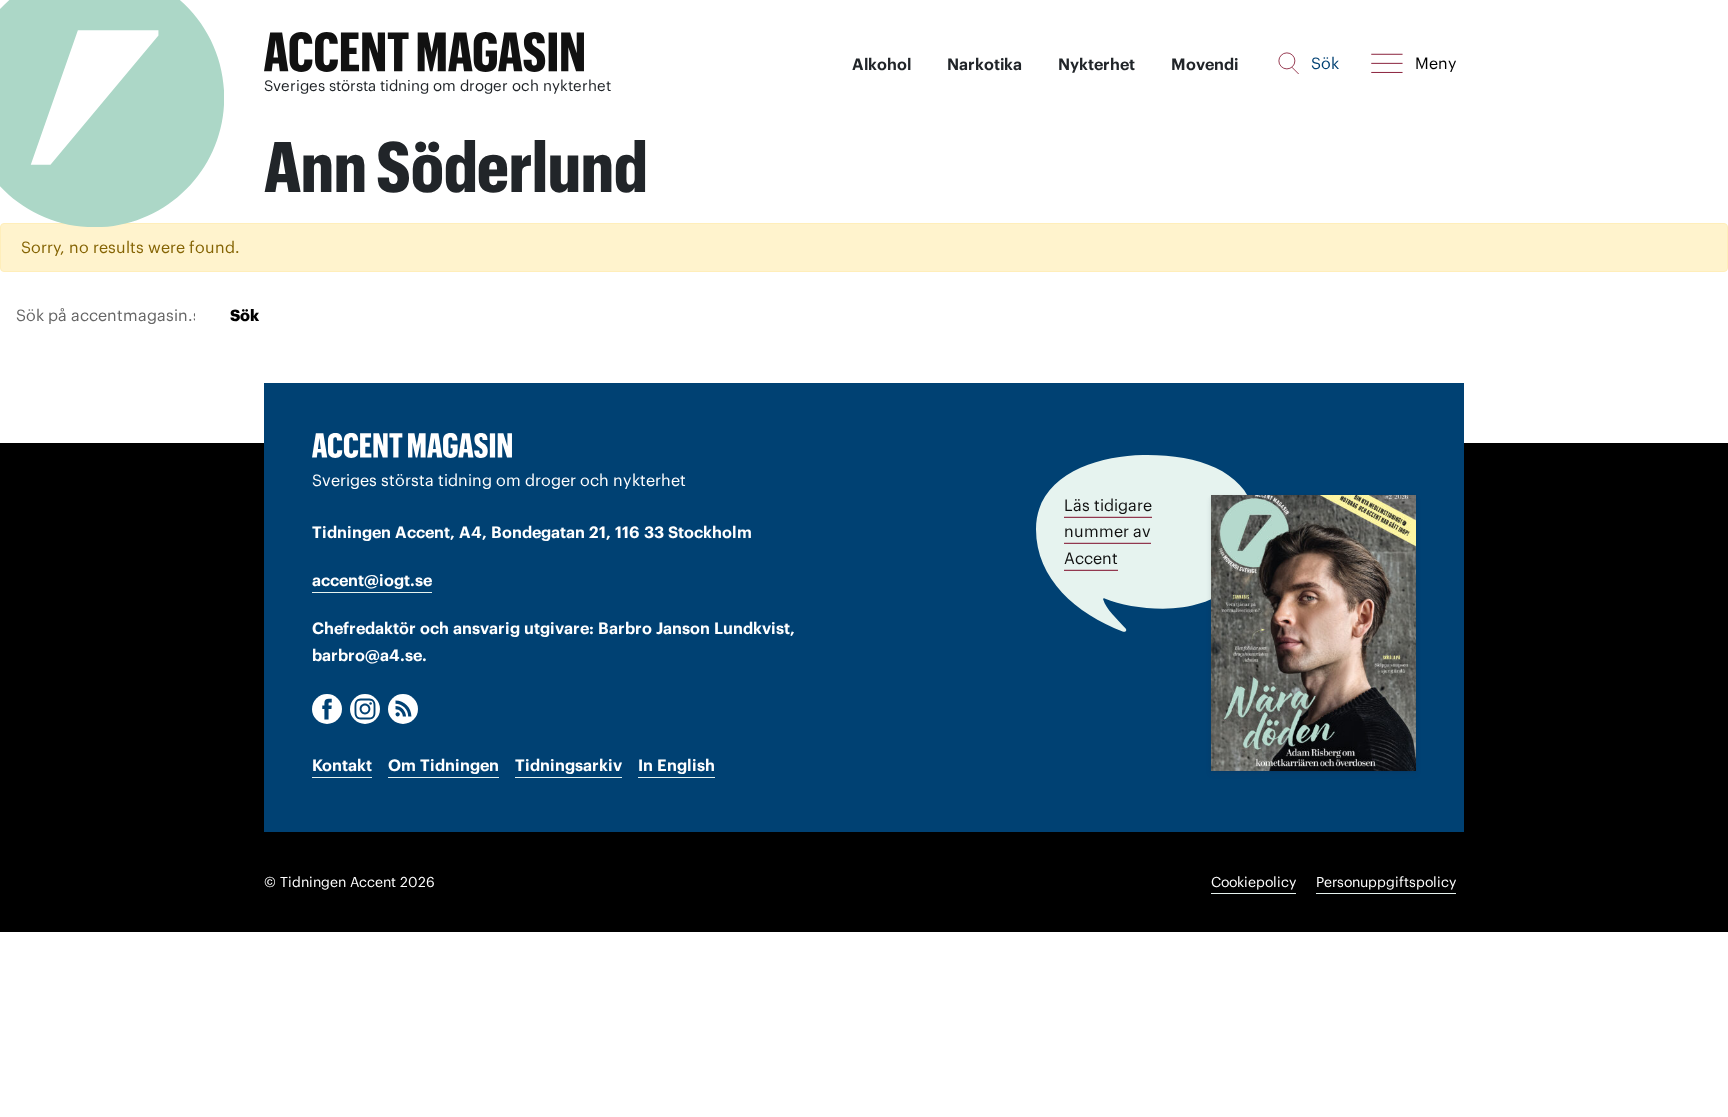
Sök (244, 315)
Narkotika (984, 64)
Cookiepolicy (1253, 882)
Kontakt (342, 765)
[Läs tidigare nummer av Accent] (1313, 632)
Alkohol (881, 64)
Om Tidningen (443, 765)
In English (676, 765)
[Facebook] (327, 709)
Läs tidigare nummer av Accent (1108, 531)
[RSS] (403, 709)
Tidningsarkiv (568, 765)
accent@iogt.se (372, 580)
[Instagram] (365, 709)
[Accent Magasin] (424, 52)
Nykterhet (1096, 64)
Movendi (1204, 64)
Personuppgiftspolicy (1386, 882)
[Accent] (412, 445)
